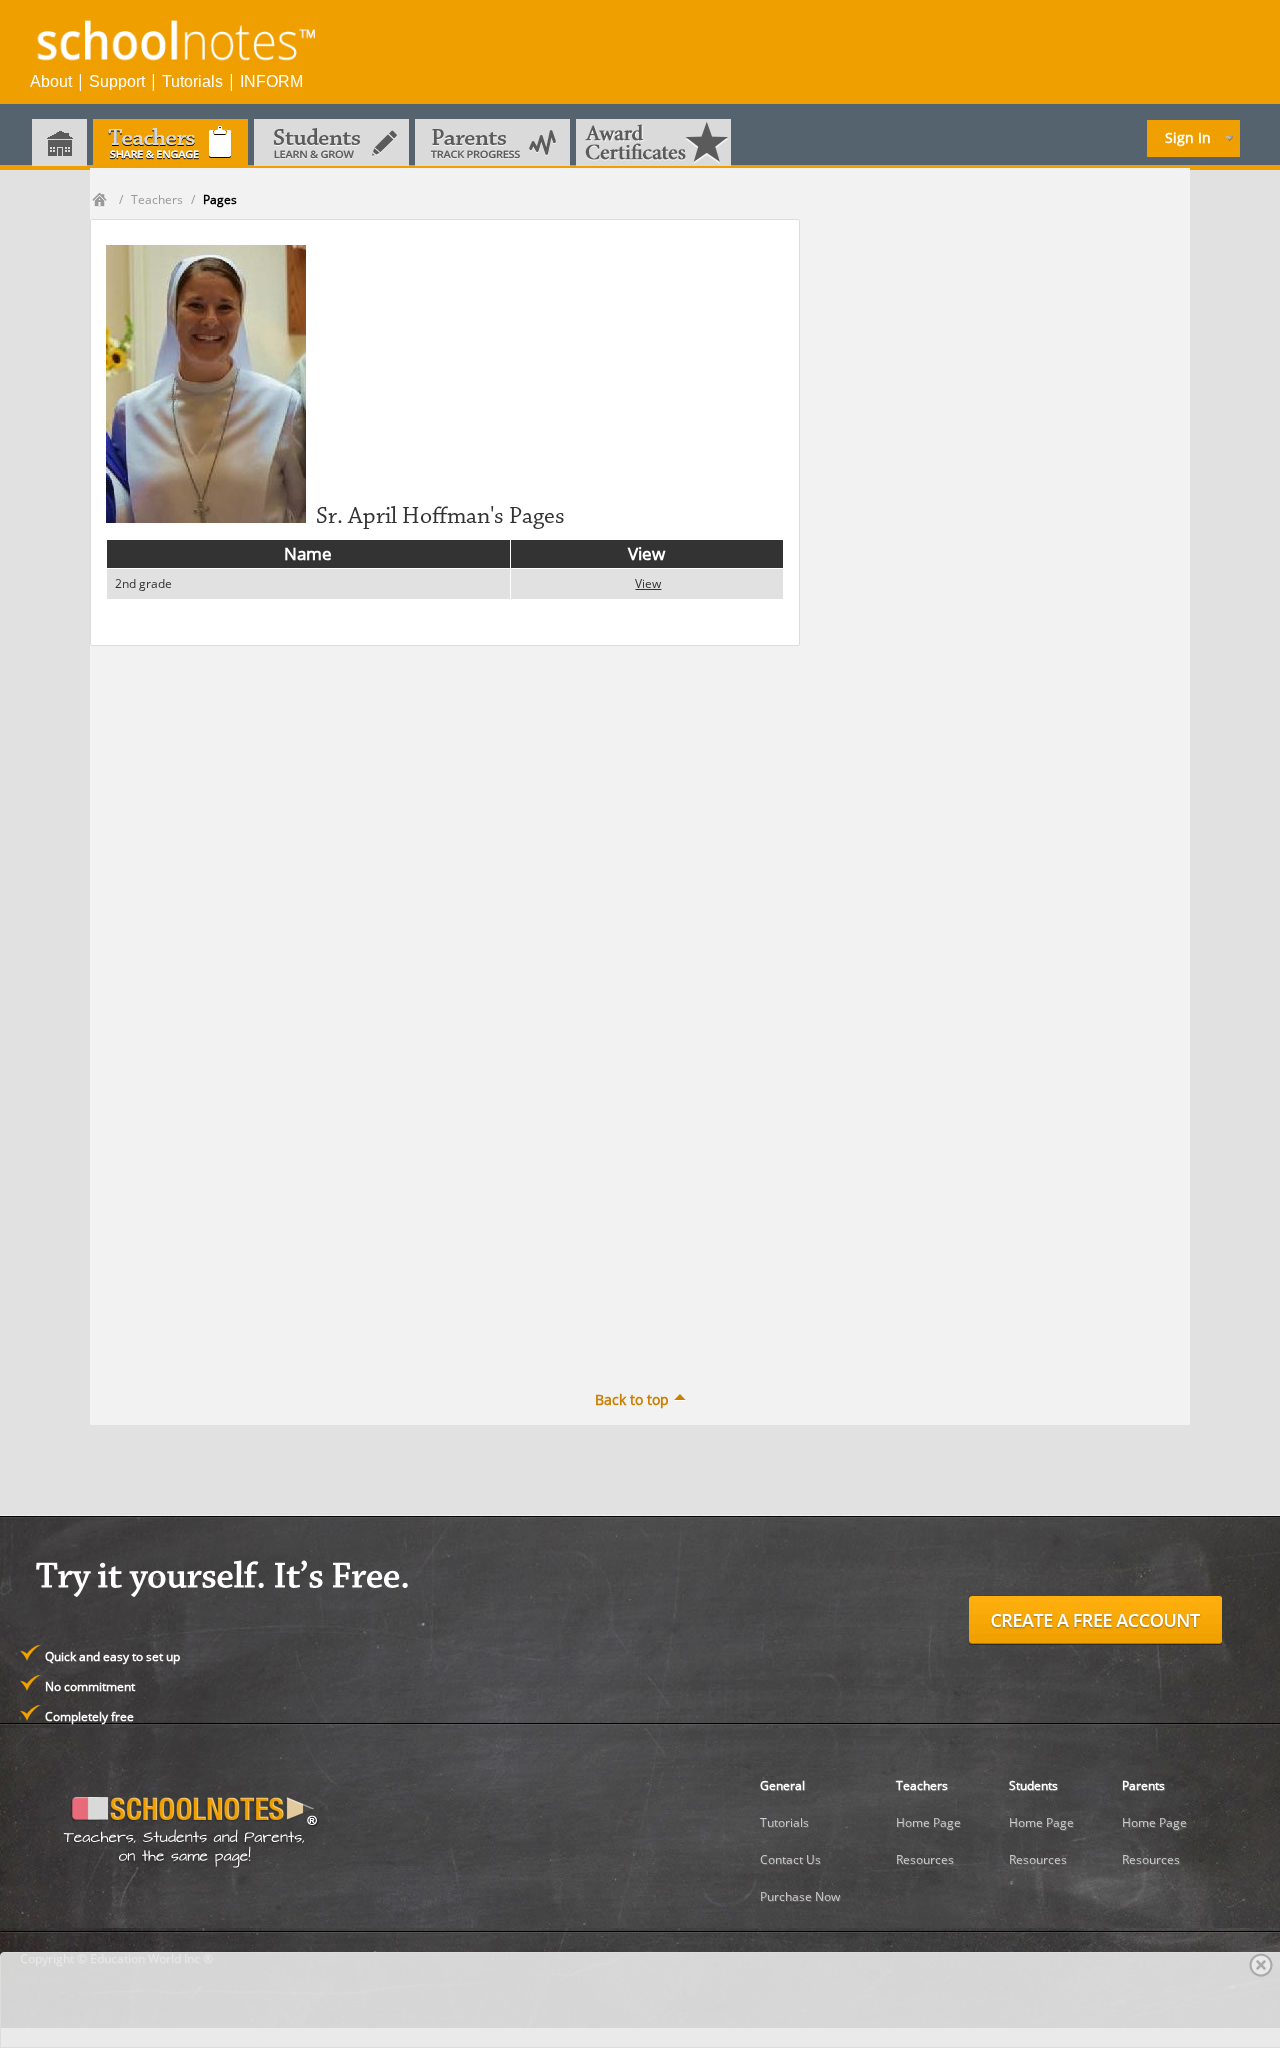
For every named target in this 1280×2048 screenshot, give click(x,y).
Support (117, 81)
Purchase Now (800, 1896)
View (648, 583)
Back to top (632, 1399)
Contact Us (790, 1859)
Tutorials (192, 81)
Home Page (928, 1822)
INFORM (271, 81)
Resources (925, 1859)
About (51, 81)
